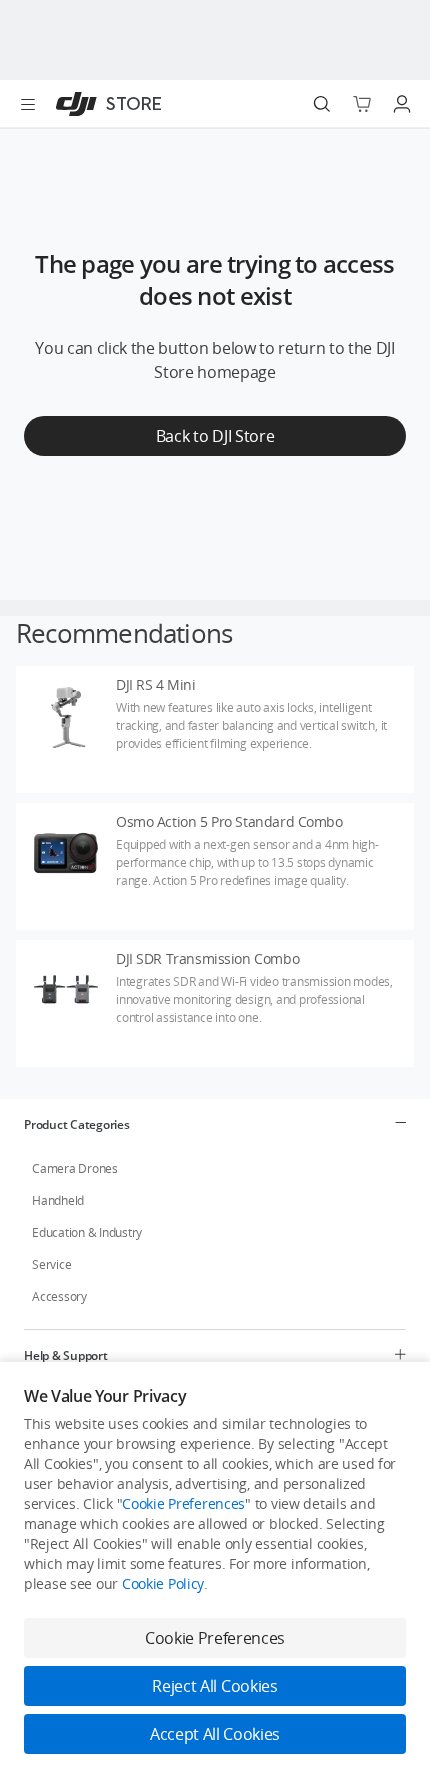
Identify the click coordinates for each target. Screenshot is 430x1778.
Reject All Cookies (214, 1686)
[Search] (322, 104)
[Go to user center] (402, 104)
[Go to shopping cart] (362, 104)
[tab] (215, 1124)
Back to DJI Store (215, 436)
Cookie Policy (163, 1583)
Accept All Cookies (215, 1734)
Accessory (59, 1296)
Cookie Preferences (183, 1503)
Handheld (58, 1200)
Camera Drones (75, 1168)
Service (51, 1264)
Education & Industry (87, 1232)
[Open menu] (28, 104)
